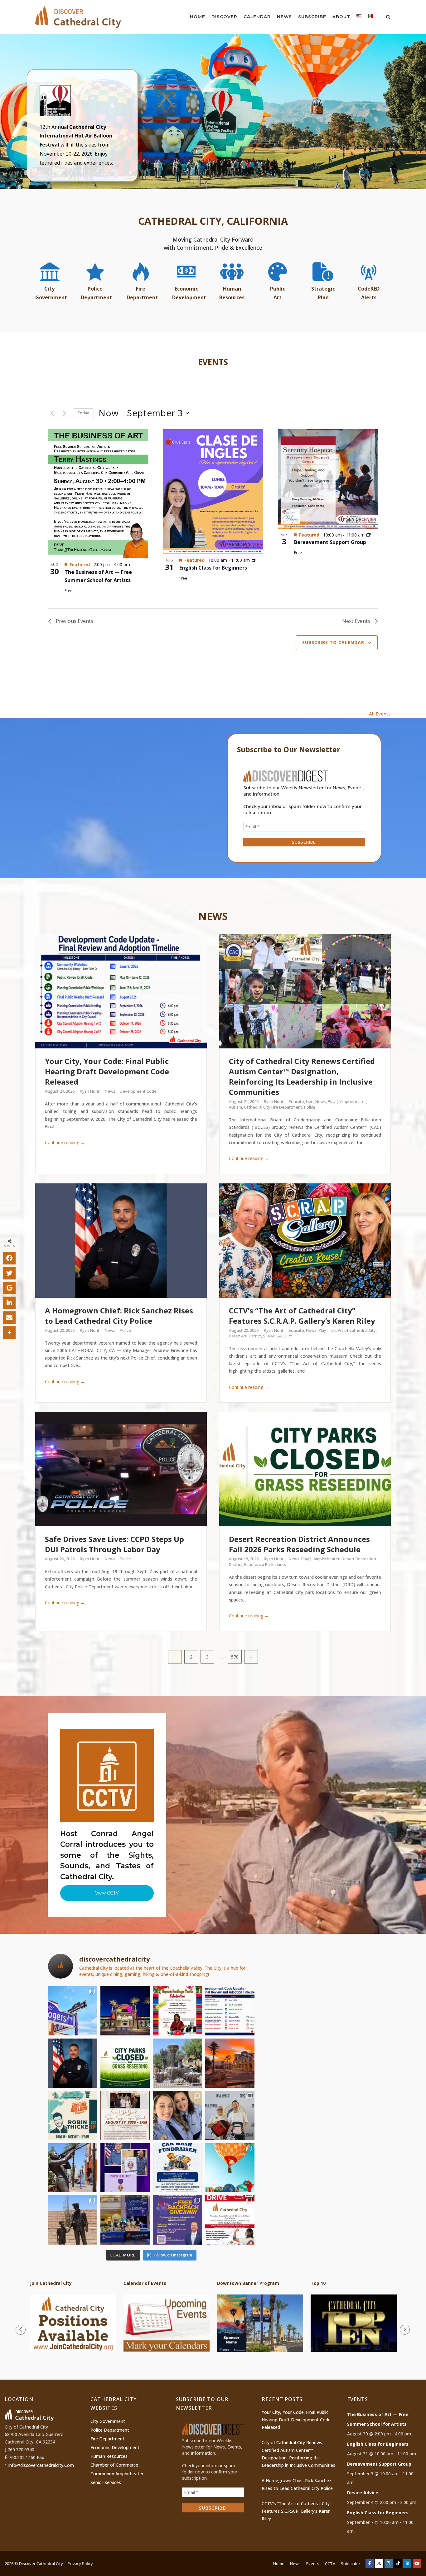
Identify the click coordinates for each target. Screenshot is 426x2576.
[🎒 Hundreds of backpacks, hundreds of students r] (230, 2116)
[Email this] (9, 1317)
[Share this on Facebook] (9, 1258)
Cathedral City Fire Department (273, 1107)
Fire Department (107, 2439)
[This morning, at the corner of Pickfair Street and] (73, 2011)
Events (313, 2564)
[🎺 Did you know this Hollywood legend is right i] (73, 2168)
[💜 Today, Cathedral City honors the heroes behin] (125, 2168)
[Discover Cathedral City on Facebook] (370, 2564)
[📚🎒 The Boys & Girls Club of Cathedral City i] (177, 2220)
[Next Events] (64, 413)
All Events (380, 714)
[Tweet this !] (9, 1273)
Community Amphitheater (117, 2474)
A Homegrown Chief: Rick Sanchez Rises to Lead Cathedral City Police (119, 1316)
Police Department (110, 2430)
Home (198, 17)
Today (83, 413)
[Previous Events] (52, 413)
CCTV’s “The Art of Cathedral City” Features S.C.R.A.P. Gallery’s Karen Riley (302, 1316)
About (341, 17)
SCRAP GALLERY (278, 1336)
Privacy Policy (80, 2564)
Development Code (138, 1091)
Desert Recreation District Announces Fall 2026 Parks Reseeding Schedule (299, 1544)
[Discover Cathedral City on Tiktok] (398, 2564)
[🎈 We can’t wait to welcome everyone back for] (230, 2168)
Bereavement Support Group (330, 542)
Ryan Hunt (90, 1091)
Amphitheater (353, 1101)
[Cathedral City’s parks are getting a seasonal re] (125, 2063)
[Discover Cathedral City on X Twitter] (379, 2564)
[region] (213, 112)
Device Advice (363, 2493)
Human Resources (109, 2456)
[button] (213, 112)
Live (310, 1101)
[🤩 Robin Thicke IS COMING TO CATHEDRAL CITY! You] (73, 2116)
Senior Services (106, 2482)
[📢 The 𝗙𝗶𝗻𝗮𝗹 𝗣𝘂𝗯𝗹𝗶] (230, 2011)
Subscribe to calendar (333, 642)
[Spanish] (370, 18)
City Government (108, 2421)
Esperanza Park (259, 1564)
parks (281, 1564)
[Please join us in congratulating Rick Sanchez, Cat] (73, 2063)
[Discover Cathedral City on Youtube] (417, 2564)
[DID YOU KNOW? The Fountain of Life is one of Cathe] (177, 2063)
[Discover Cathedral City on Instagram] (389, 2564)
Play (332, 1101)
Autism (235, 1107)
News (284, 17)
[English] (359, 18)
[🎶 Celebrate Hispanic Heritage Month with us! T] (177, 2011)
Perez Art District (245, 1336)
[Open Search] (388, 17)
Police (310, 1107)
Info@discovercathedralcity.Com (41, 2465)
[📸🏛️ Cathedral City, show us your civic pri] (177, 2116)
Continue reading (65, 1142)
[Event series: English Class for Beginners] (254, 560)
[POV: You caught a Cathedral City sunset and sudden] (230, 2063)
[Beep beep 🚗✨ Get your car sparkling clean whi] (177, 2168)
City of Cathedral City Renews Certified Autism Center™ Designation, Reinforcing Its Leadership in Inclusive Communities (302, 1076)
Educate (296, 1101)
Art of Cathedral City (357, 1330)
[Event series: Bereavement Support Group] (369, 535)
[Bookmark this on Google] (9, 1288)
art (333, 1330)
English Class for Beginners (213, 568)
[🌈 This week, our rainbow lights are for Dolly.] (125, 2011)
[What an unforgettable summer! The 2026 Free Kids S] (125, 2220)
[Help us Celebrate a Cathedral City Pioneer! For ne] (125, 2116)
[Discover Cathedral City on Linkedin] (407, 2564)
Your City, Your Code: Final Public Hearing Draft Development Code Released (107, 1071)
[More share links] (9, 1332)
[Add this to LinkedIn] (9, 1302)
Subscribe (312, 17)
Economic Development (115, 2447)
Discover (224, 17)
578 (235, 1657)
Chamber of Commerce (114, 2465)
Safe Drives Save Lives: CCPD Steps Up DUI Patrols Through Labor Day (114, 1544)
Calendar (257, 17)
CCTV (330, 2564)
